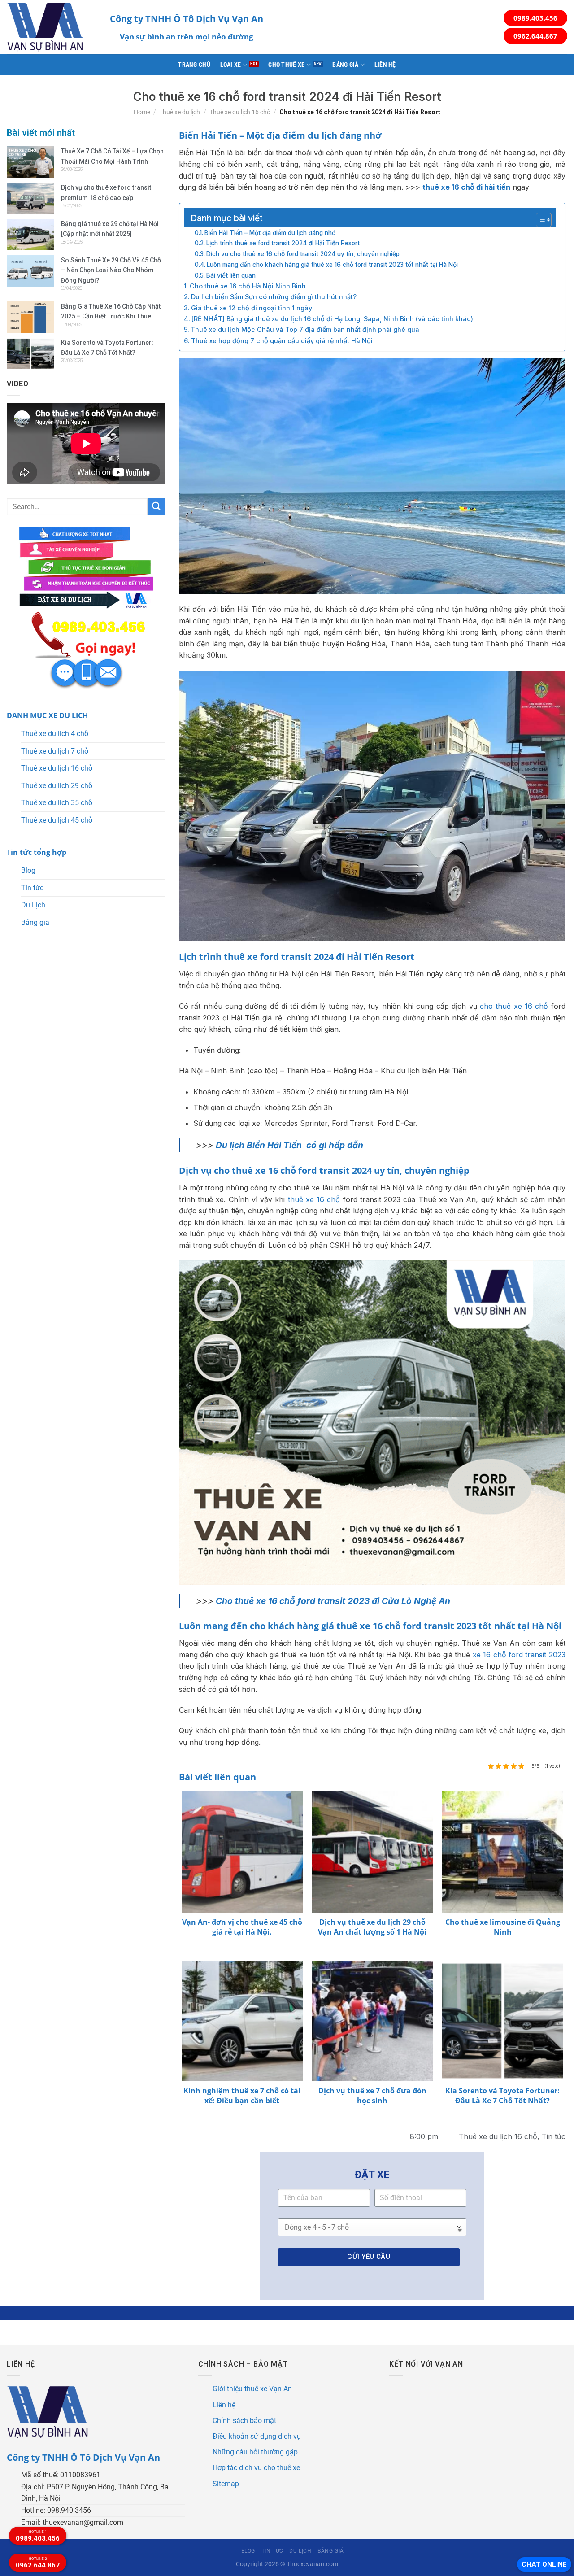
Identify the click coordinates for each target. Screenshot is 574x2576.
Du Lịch (33, 905)
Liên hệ (385, 65)
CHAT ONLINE (544, 2564)
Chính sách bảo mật (244, 2421)
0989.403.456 (535, 18)
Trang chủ (194, 65)
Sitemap (226, 2484)
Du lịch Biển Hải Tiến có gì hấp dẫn (289, 1145)
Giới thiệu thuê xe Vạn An (252, 2389)
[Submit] (157, 507)
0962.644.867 (535, 36)
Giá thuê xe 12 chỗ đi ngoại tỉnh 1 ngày (252, 308)
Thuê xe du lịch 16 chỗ (240, 112)
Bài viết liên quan (231, 275)
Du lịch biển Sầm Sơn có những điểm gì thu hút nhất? (274, 297)
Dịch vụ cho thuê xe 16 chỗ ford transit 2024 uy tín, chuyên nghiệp (303, 254)
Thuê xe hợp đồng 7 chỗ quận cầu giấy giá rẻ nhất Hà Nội (282, 341)
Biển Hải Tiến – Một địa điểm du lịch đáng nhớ (270, 233)
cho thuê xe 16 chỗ (514, 1006)
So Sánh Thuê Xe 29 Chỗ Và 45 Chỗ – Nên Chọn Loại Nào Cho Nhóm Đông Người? (111, 270)
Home (142, 112)
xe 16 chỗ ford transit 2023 (519, 1655)
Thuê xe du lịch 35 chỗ (57, 803)
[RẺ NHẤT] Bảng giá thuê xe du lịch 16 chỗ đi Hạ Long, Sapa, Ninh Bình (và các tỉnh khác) (332, 319)
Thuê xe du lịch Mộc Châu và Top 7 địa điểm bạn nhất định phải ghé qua (305, 329)
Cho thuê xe (286, 65)
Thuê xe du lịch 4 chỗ (55, 734)
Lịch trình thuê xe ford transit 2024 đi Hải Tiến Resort (283, 243)
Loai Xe (231, 65)
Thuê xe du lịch (180, 112)
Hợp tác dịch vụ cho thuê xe (256, 2468)
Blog (28, 870)
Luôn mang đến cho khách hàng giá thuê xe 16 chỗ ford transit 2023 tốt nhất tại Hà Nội (332, 265)
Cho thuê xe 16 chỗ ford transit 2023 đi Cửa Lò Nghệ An (333, 1601)
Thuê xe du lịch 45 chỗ (57, 820)
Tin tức (32, 888)
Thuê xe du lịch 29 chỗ (57, 786)
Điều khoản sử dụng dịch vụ (257, 2436)
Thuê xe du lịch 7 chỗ (55, 751)
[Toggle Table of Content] (539, 220)
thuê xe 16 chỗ (314, 1199)
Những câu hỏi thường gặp (255, 2452)
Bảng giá (345, 65)
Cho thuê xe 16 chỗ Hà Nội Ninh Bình (248, 286)
